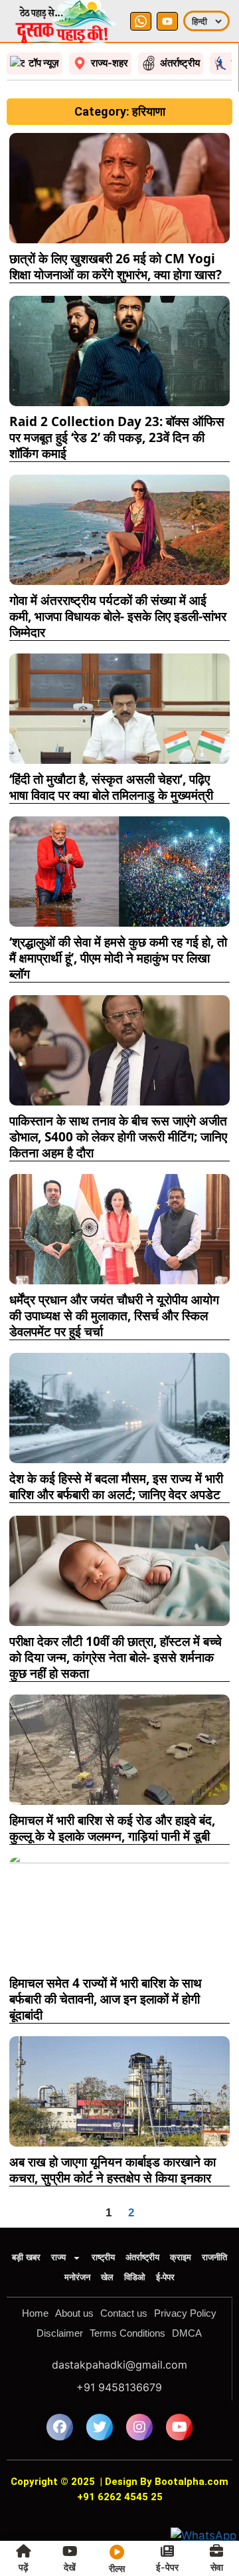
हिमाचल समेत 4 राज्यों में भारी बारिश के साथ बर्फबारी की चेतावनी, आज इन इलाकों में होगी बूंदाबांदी (106, 1999)
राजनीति (214, 2257)
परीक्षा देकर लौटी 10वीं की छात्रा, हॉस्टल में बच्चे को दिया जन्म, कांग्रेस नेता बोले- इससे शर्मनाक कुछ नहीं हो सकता (116, 1657)
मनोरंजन (77, 2277)
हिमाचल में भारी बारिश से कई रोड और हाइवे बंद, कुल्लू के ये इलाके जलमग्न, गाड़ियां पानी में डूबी (112, 1828)
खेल (107, 2277)
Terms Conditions (127, 2333)
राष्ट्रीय (103, 2257)
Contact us (124, 2313)
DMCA (187, 2333)
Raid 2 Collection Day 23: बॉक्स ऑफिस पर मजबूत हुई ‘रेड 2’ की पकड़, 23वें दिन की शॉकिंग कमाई (117, 437)
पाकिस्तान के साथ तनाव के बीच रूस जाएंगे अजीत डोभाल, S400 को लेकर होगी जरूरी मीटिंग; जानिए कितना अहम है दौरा (118, 1137)
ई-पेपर (165, 2277)
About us (74, 2313)
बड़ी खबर (26, 2257)
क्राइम (181, 2257)
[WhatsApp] (141, 21)
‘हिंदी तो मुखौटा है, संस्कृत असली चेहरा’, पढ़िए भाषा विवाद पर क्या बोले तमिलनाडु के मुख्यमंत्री (111, 787)
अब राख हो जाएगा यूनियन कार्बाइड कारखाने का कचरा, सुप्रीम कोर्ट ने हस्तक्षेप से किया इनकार (113, 2170)
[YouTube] (167, 21)
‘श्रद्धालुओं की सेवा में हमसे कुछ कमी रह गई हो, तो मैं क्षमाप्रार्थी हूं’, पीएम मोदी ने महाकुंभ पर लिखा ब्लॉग (118, 958)
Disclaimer (60, 2333)
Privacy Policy (185, 2313)
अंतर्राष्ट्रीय (142, 2257)
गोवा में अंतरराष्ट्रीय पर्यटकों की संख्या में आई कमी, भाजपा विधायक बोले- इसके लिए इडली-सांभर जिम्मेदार (118, 616)
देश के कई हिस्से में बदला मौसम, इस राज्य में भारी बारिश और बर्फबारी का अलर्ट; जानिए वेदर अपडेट (116, 1486)
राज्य (58, 2257)
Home (35, 2313)
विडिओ (135, 2277)
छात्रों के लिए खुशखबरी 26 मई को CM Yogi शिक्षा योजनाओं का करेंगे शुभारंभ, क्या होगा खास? (116, 267)
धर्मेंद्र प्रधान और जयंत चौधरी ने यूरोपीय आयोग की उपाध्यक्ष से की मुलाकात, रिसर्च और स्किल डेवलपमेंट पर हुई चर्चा (114, 1316)
